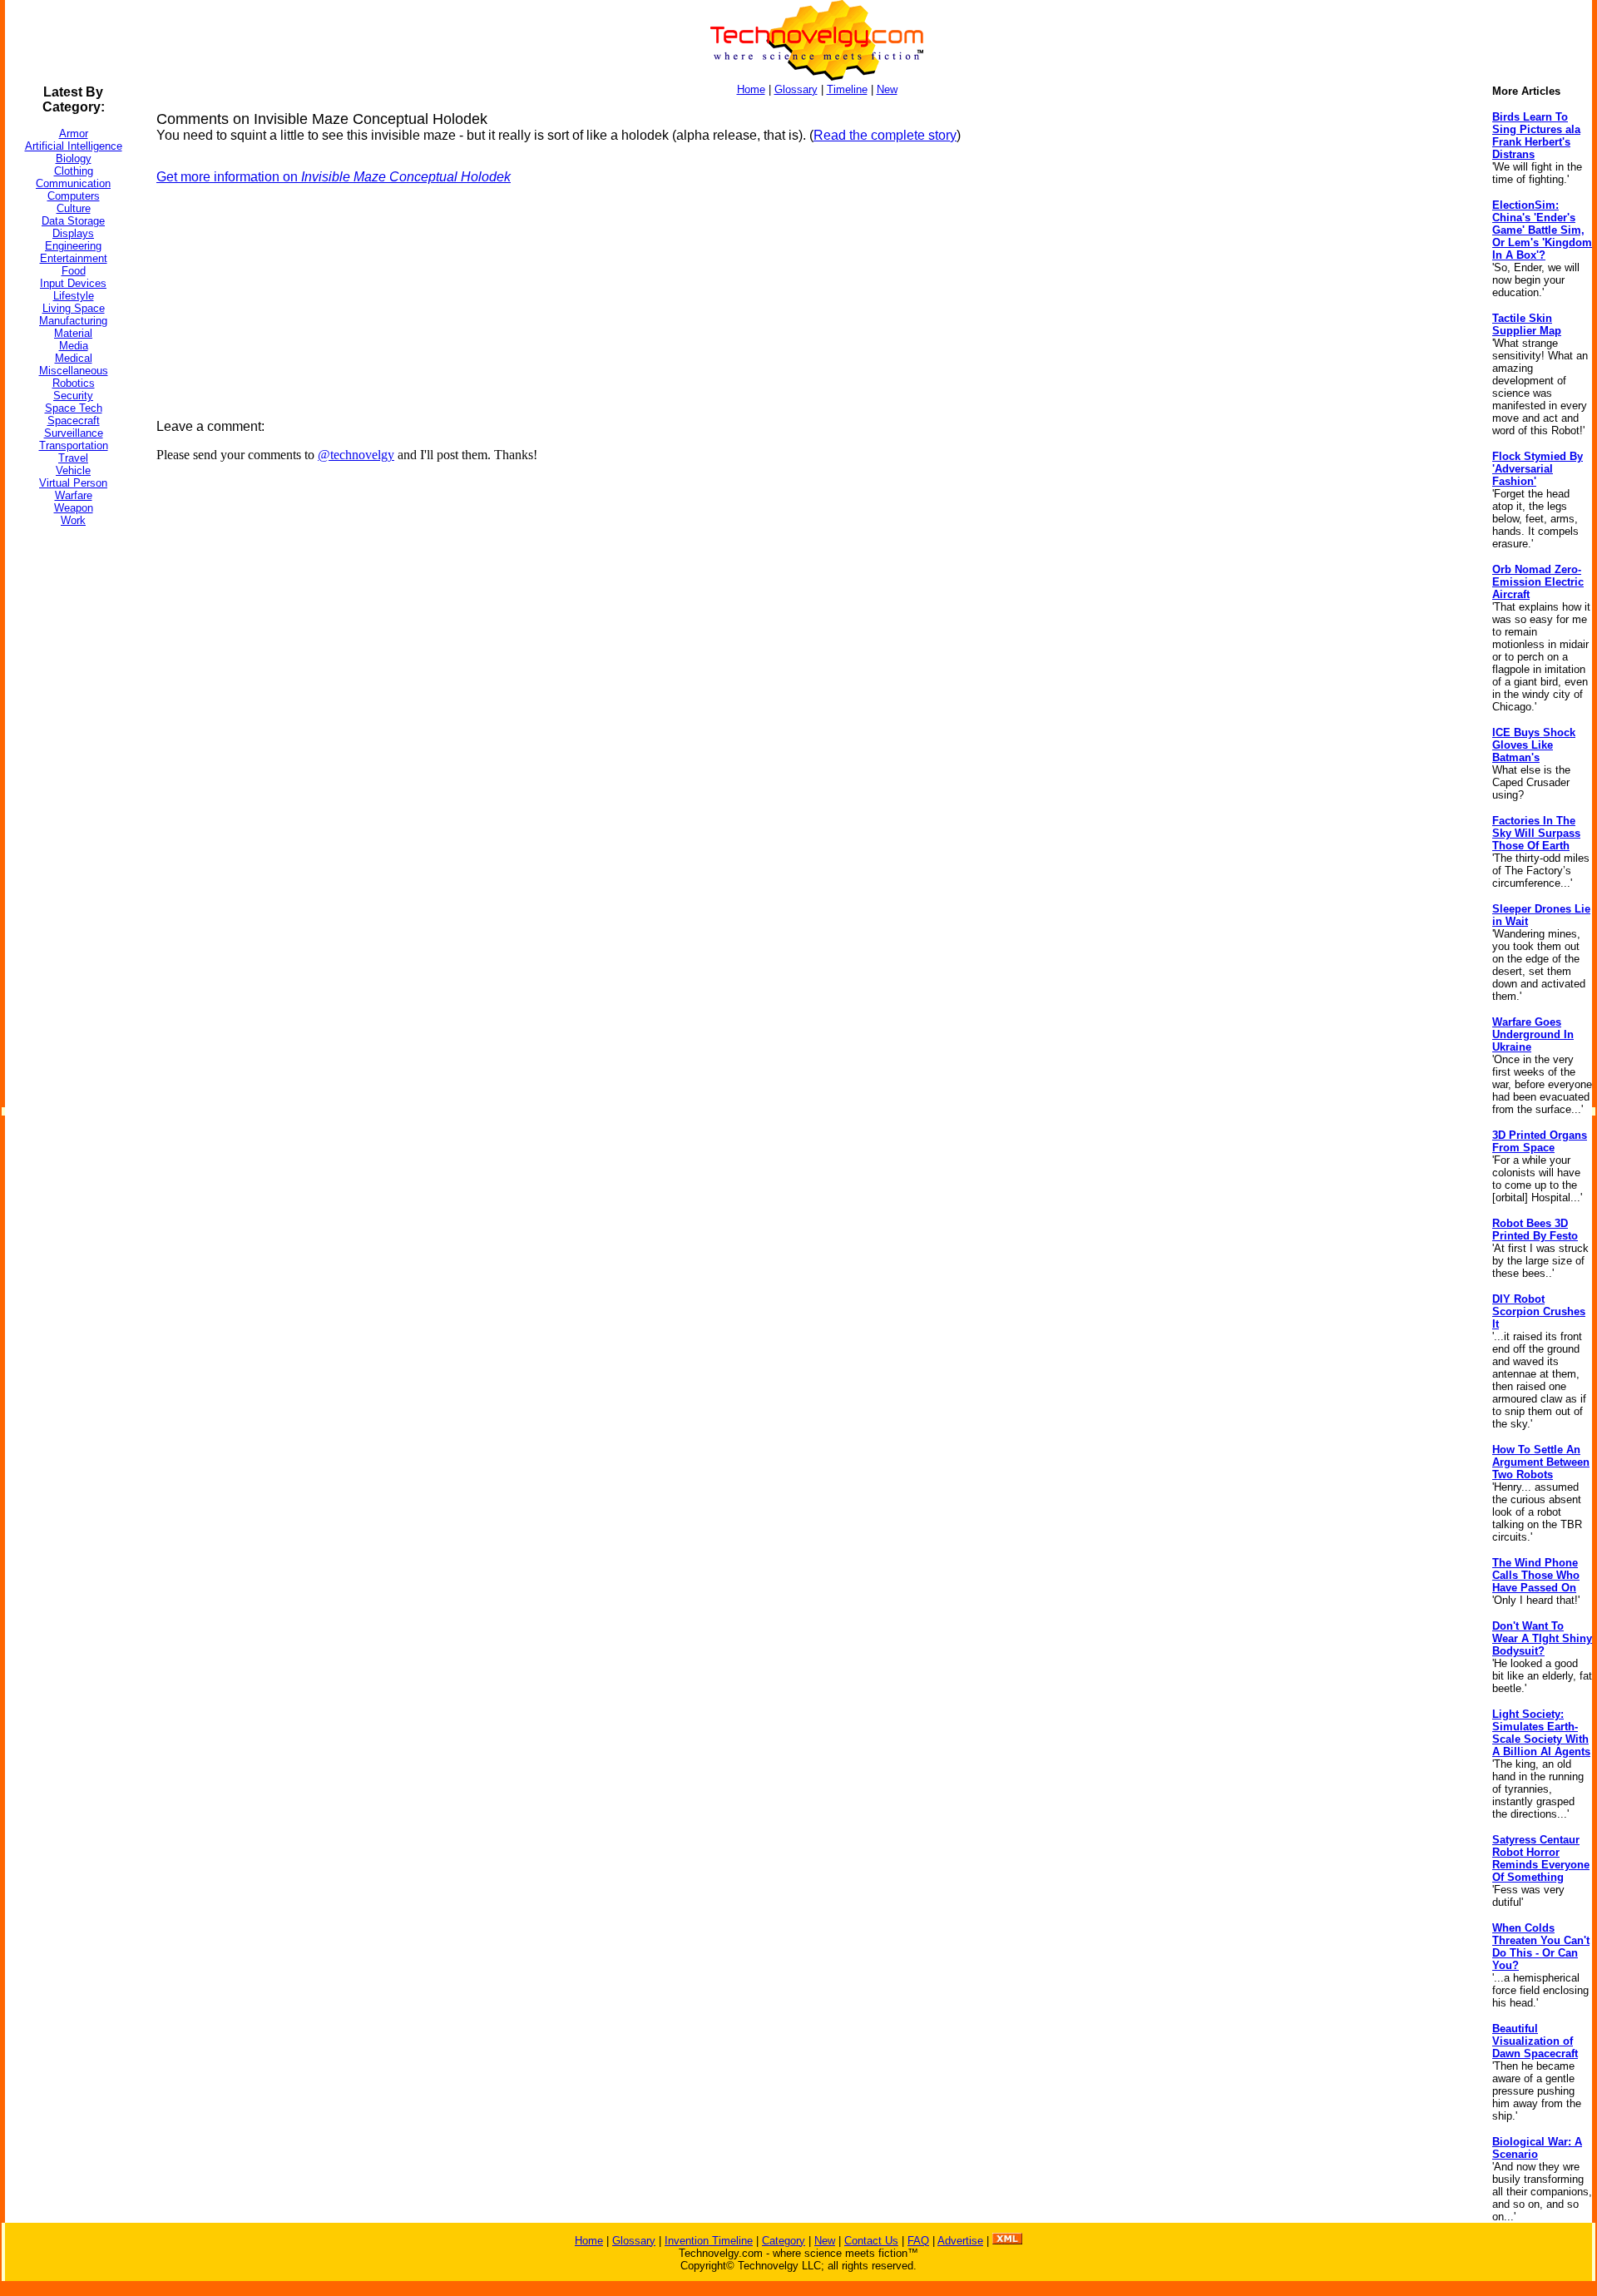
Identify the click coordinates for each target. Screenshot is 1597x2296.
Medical (74, 358)
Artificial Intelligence (74, 146)
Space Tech (74, 408)
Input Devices (73, 283)
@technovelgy (356, 455)
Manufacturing (73, 321)
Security (73, 396)
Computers (74, 196)
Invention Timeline (709, 2241)
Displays (73, 233)
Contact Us (871, 2241)
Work (73, 520)
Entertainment (74, 258)
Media (74, 346)
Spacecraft (74, 421)
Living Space (74, 308)
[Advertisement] (72, 789)
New (887, 89)
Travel (73, 458)
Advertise (960, 2241)
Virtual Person (73, 483)
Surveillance (74, 433)
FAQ (918, 2241)
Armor (74, 134)
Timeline (847, 89)
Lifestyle (74, 296)
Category (784, 2241)
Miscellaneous (74, 371)
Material (73, 333)
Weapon (74, 508)
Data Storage (73, 221)
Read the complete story (885, 135)
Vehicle (73, 470)
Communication (73, 183)
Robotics (74, 383)
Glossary (796, 89)
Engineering (73, 246)
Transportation (74, 445)
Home (751, 89)
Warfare (74, 495)
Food (74, 271)
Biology (74, 158)
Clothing (74, 171)
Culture (74, 208)
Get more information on (334, 177)
